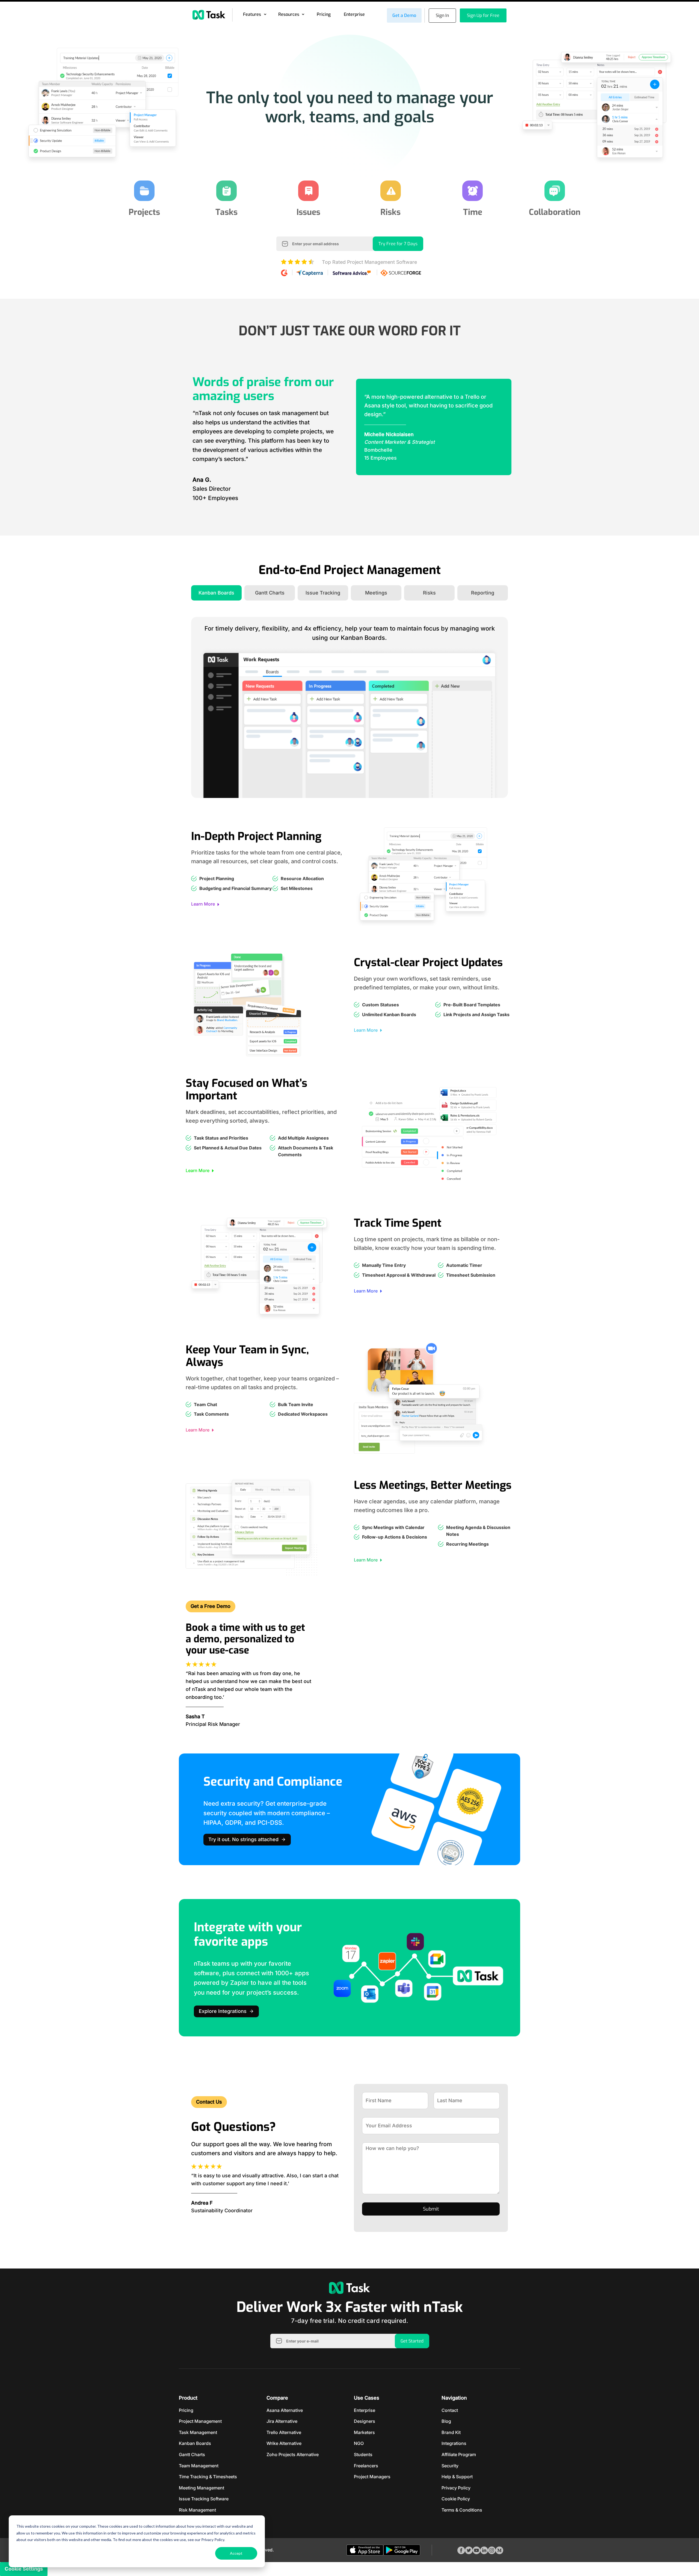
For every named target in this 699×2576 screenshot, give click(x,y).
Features (252, 14)
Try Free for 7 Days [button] (398, 244)
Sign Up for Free (483, 15)
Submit (431, 2209)
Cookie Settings (24, 2569)
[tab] (216, 593)
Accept (236, 2553)
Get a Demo (404, 15)
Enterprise (354, 14)
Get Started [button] (412, 2341)
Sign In (442, 15)
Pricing (324, 14)
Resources (289, 14)
